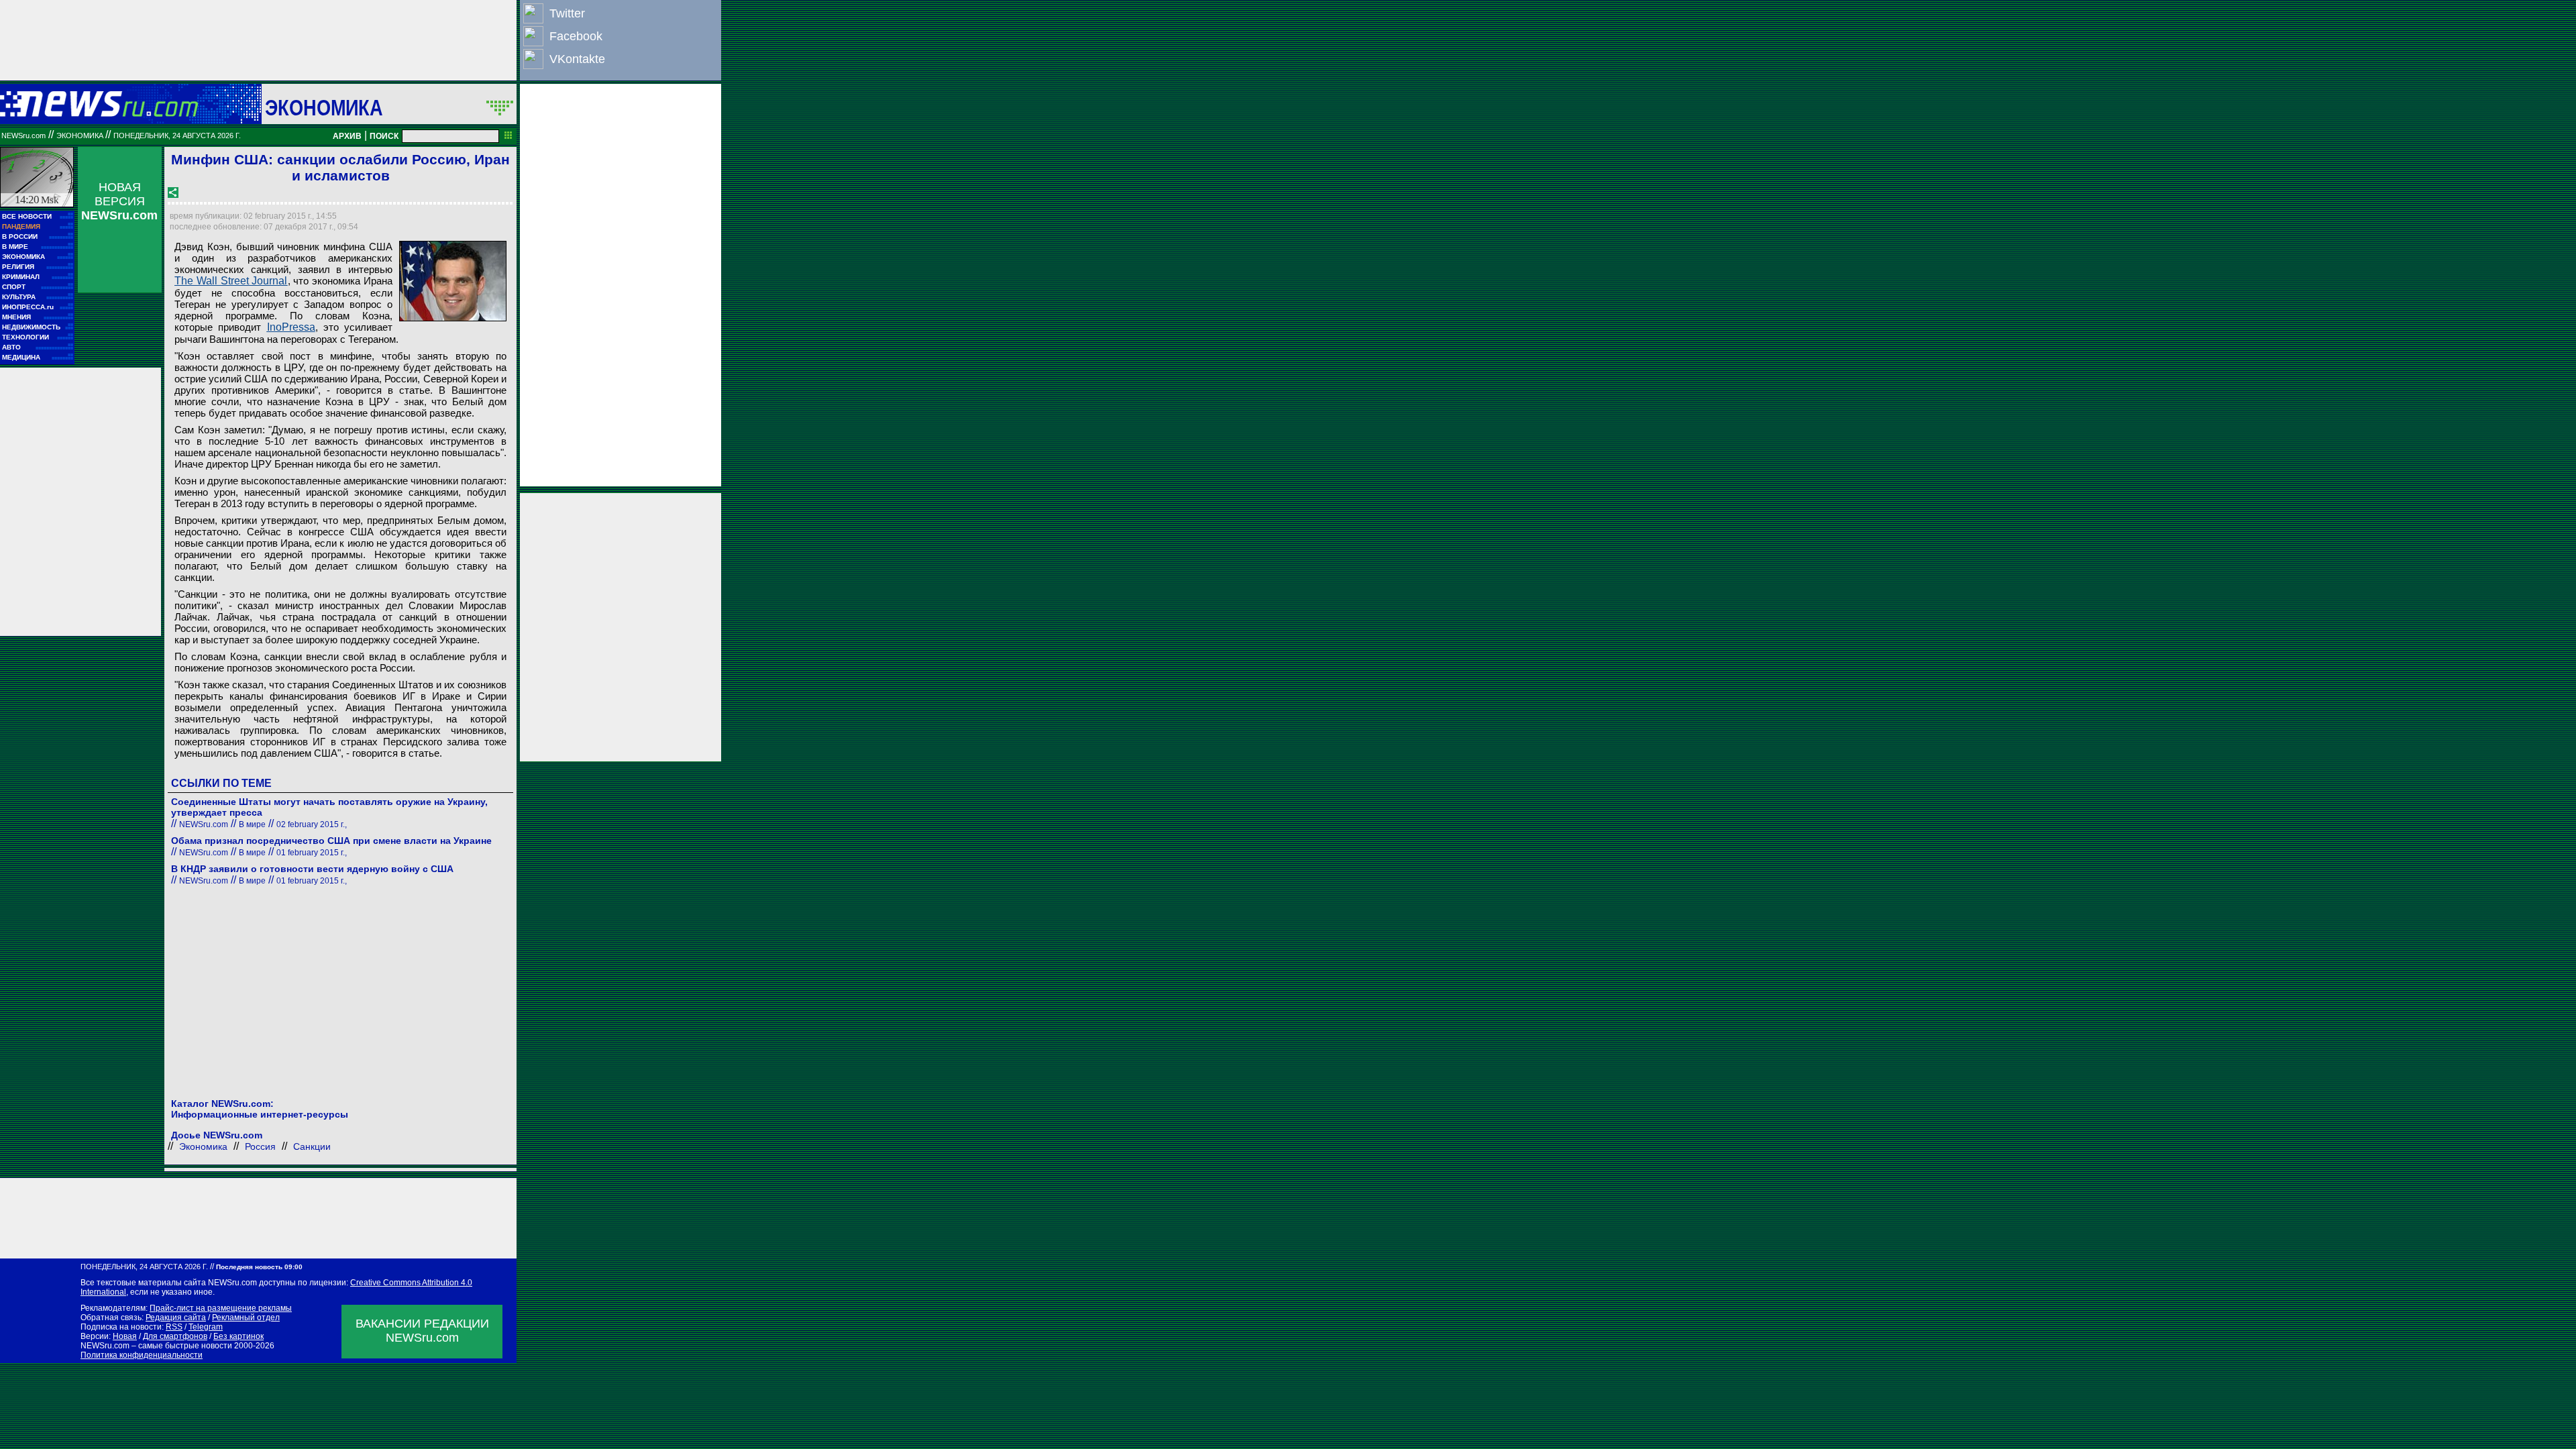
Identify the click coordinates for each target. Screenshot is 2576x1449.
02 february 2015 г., (312, 824)
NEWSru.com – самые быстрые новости (156, 1346)
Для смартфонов (175, 1336)
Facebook (576, 36)
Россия (260, 1146)
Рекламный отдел (246, 1318)
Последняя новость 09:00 (259, 1267)
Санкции (312, 1146)
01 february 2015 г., (312, 853)
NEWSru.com (23, 136)
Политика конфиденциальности (142, 1355)
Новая (125, 1336)
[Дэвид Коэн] (453, 281)
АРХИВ (347, 136)
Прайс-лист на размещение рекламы (221, 1308)
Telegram (206, 1327)
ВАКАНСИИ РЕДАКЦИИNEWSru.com (422, 1331)
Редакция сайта (176, 1318)
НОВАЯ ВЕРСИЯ (119, 201)
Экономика (324, 107)
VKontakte (577, 59)
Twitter (567, 13)
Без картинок (238, 1336)
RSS (174, 1327)
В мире (252, 824)
